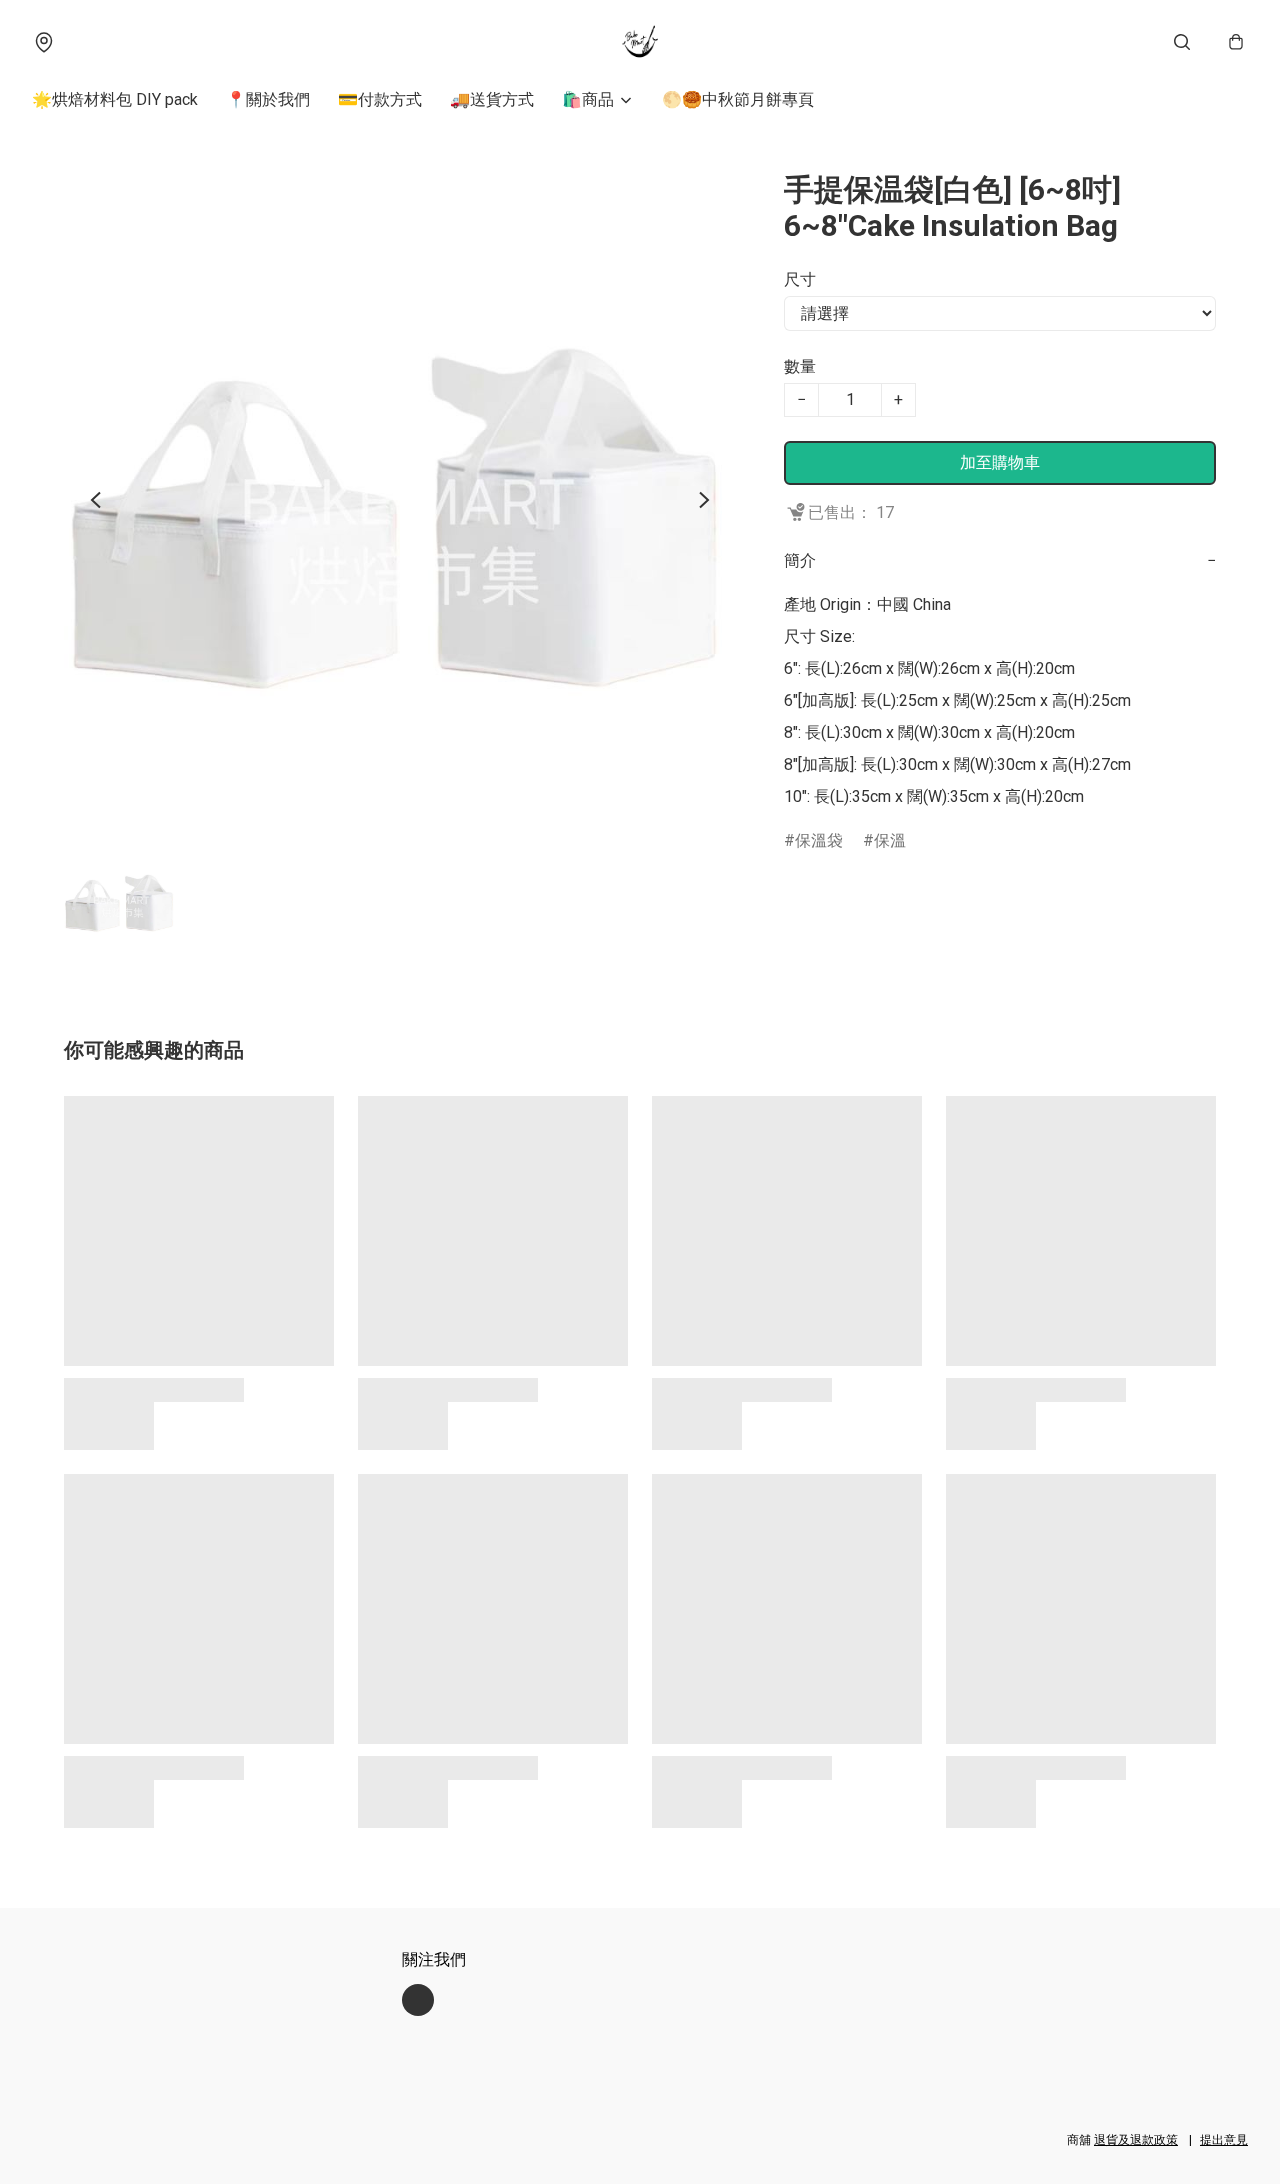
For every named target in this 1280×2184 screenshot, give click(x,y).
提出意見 (1224, 2140)
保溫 (890, 840)
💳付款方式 (380, 99)
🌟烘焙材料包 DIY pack (115, 99)
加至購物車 (1000, 462)
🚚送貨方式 (492, 99)
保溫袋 (819, 840)
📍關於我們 (268, 99)
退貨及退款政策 (1136, 2140)
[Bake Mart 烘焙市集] (640, 42)
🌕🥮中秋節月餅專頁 (738, 99)
